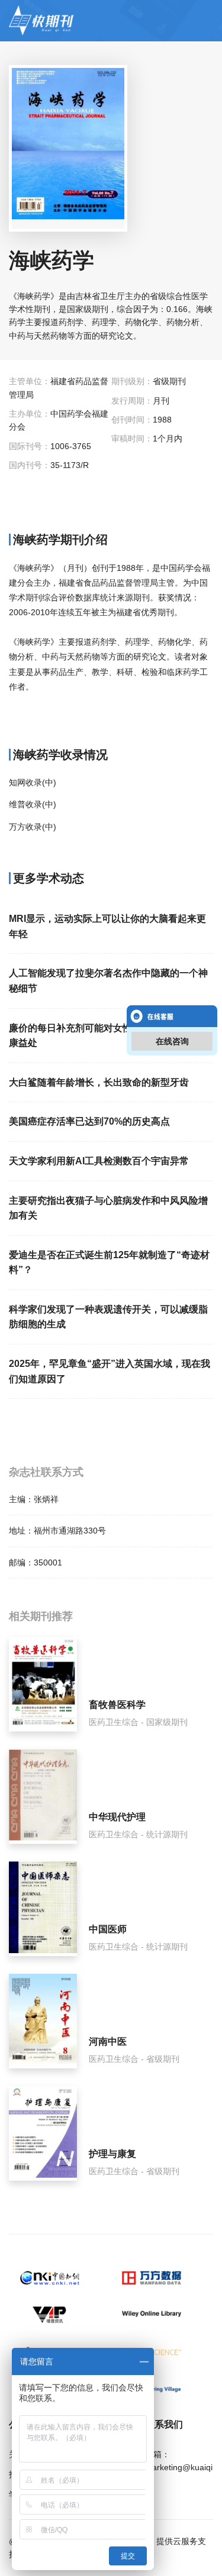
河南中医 (108, 2041)
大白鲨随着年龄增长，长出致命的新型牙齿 (99, 1082)
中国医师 (108, 1929)
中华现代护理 (117, 1817)
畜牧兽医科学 (117, 1705)
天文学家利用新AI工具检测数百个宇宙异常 (99, 1161)
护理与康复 (112, 2154)
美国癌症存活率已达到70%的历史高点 (89, 1121)
